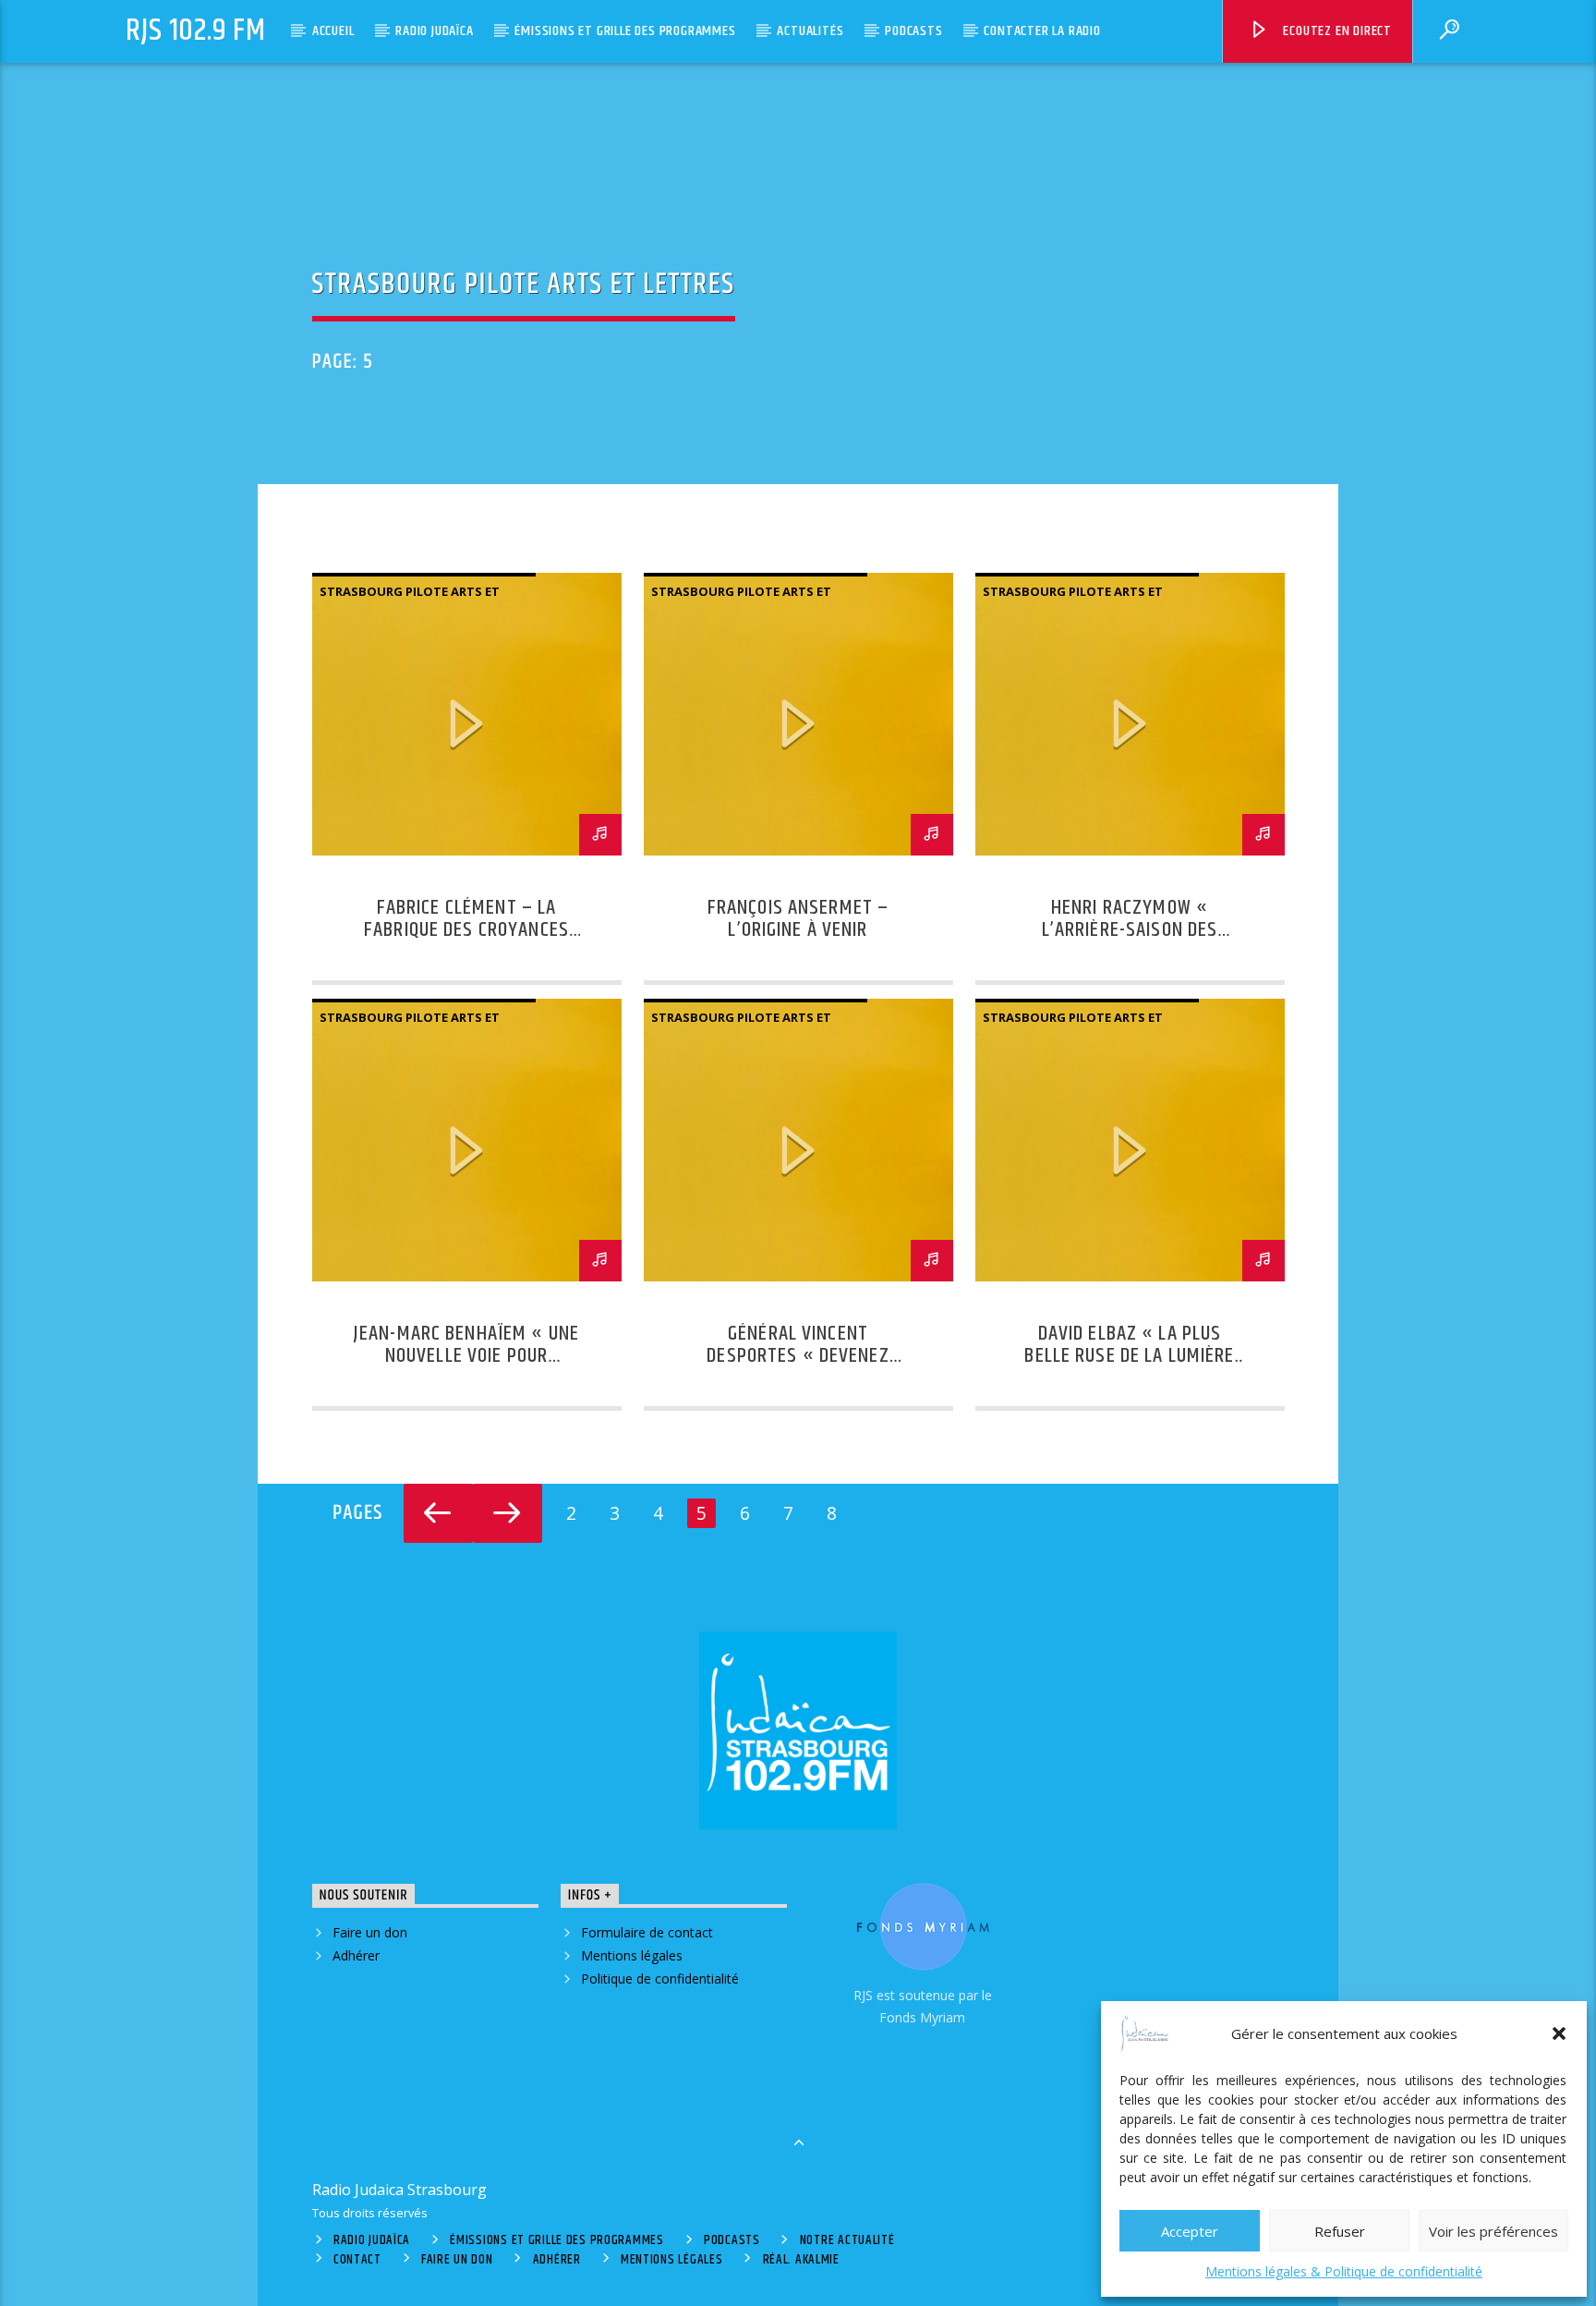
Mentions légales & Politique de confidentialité (1344, 2271)
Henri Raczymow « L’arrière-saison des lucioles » (1130, 930)
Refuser (1340, 2231)
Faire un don (370, 1932)
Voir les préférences (1493, 2231)
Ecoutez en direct (1336, 31)
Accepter (1190, 2231)
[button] (1559, 2033)
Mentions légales (632, 1955)
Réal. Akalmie (801, 2260)
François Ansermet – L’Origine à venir (798, 919)
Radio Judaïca (434, 31)
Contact (357, 2260)
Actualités (810, 31)
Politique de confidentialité (660, 1978)
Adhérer (356, 1955)
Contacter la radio (1042, 31)
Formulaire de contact (647, 1932)
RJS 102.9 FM (196, 31)
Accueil (333, 31)
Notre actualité (847, 2240)
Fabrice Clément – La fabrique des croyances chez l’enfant (466, 930)
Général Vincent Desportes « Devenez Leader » (798, 1356)
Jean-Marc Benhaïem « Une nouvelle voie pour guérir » (466, 1356)
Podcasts (913, 31)
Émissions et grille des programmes (625, 31)
